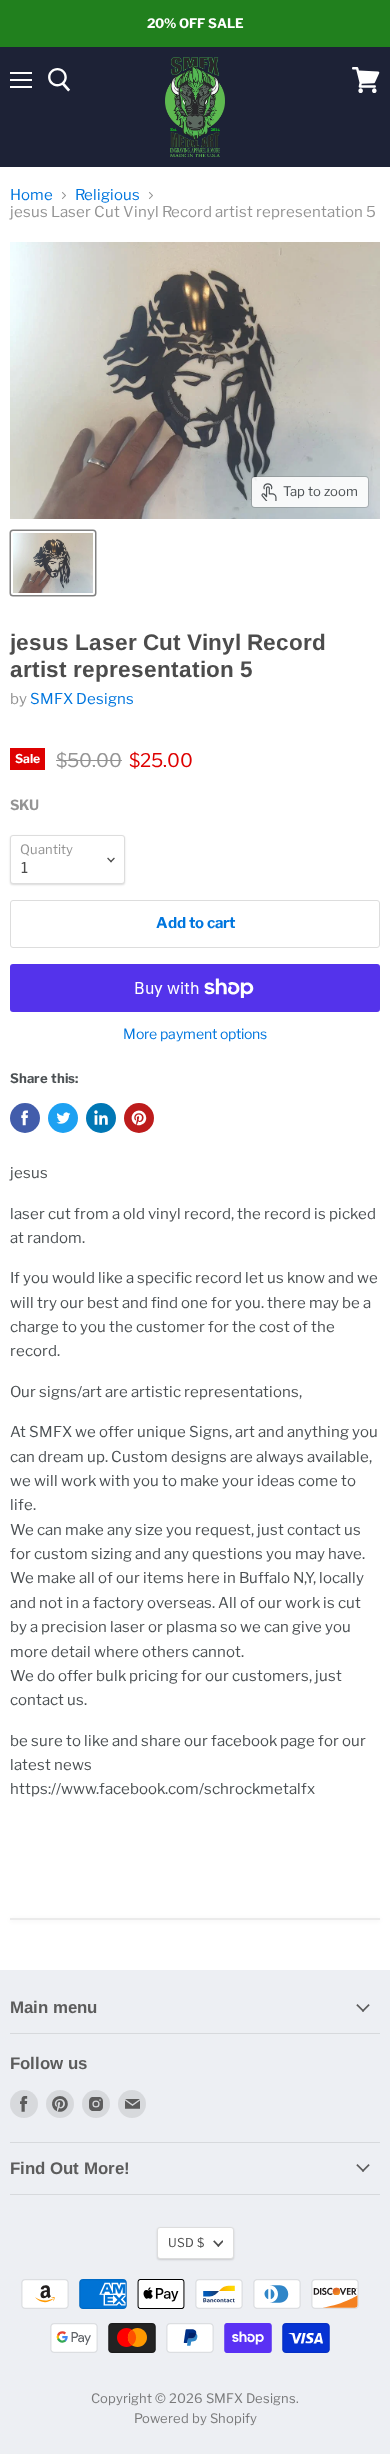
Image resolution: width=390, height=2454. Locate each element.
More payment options (195, 1034)
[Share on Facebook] (25, 1118)
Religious (107, 195)
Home (31, 195)
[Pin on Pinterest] (139, 1118)
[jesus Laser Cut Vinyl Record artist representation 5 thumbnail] (53, 563)
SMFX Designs (82, 699)
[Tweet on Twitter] (63, 1118)
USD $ (186, 2242)
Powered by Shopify (195, 2418)
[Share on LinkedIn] (101, 1118)
